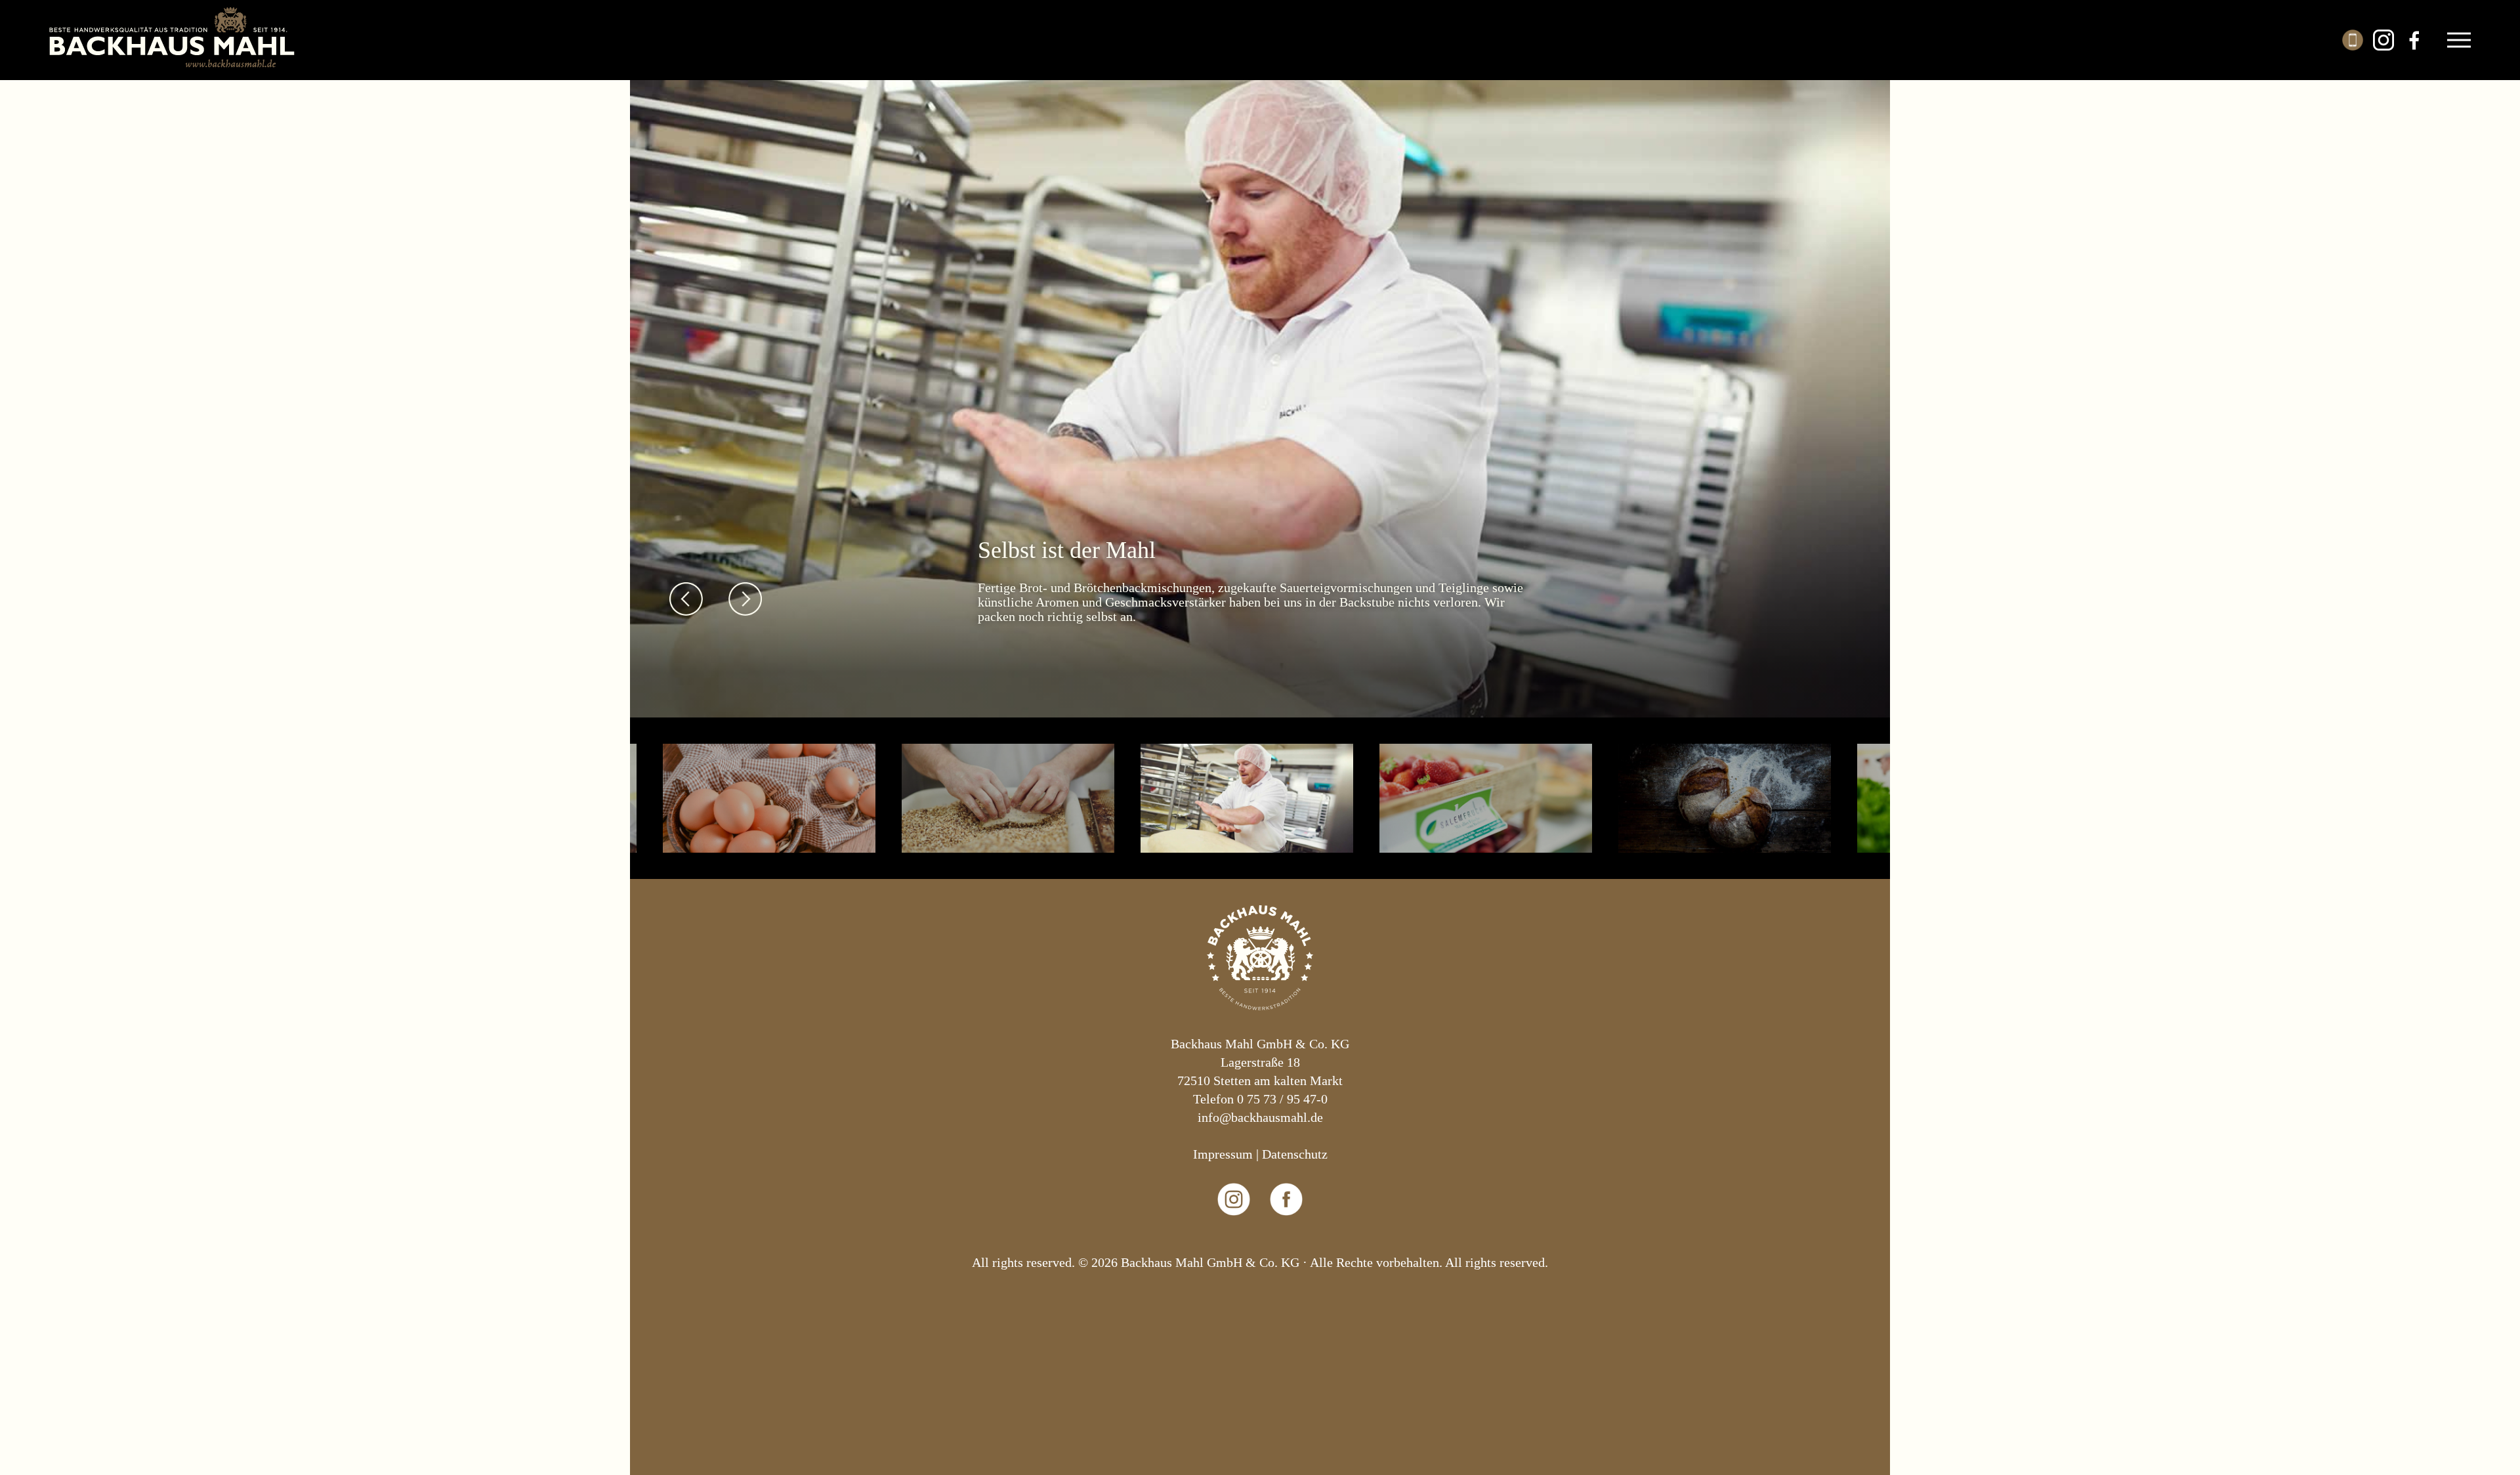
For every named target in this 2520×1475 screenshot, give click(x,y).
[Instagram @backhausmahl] (1234, 1244)
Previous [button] (686, 599)
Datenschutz (1295, 1154)
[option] (1260, 395)
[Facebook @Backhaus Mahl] (1287, 1244)
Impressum (1223, 1154)
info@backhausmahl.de (1260, 1117)
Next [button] (745, 599)
